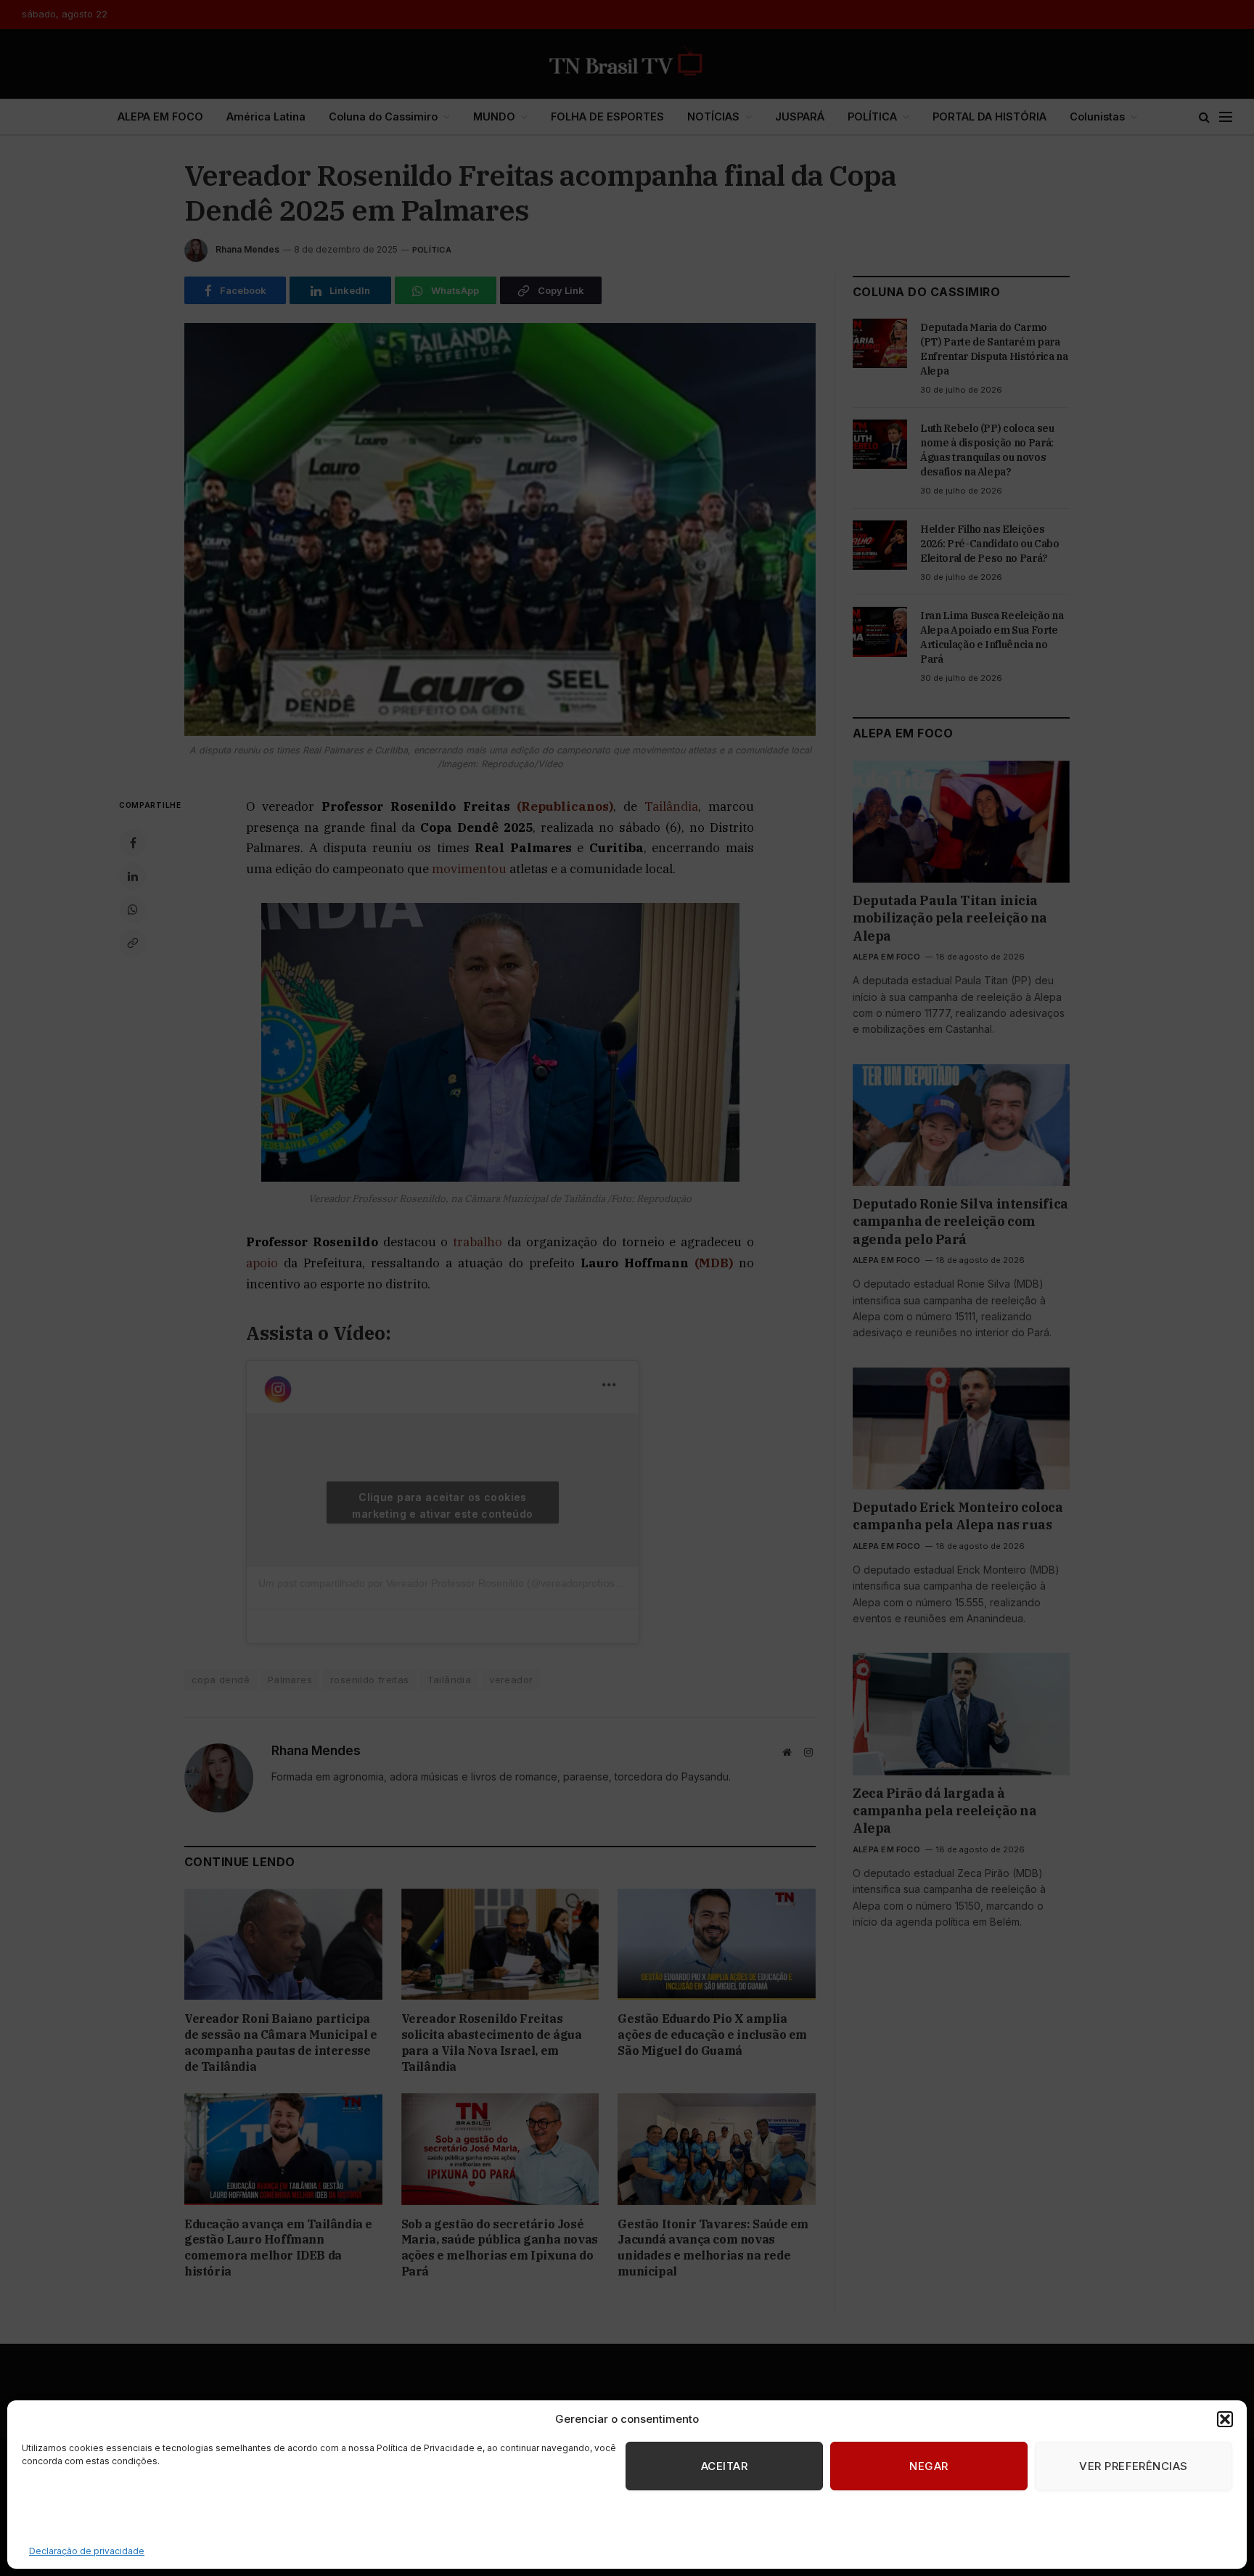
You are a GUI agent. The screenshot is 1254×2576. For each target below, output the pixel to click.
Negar (929, 2466)
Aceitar (724, 2466)
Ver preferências (1133, 2466)
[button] (1225, 2419)
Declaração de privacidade (87, 2551)
